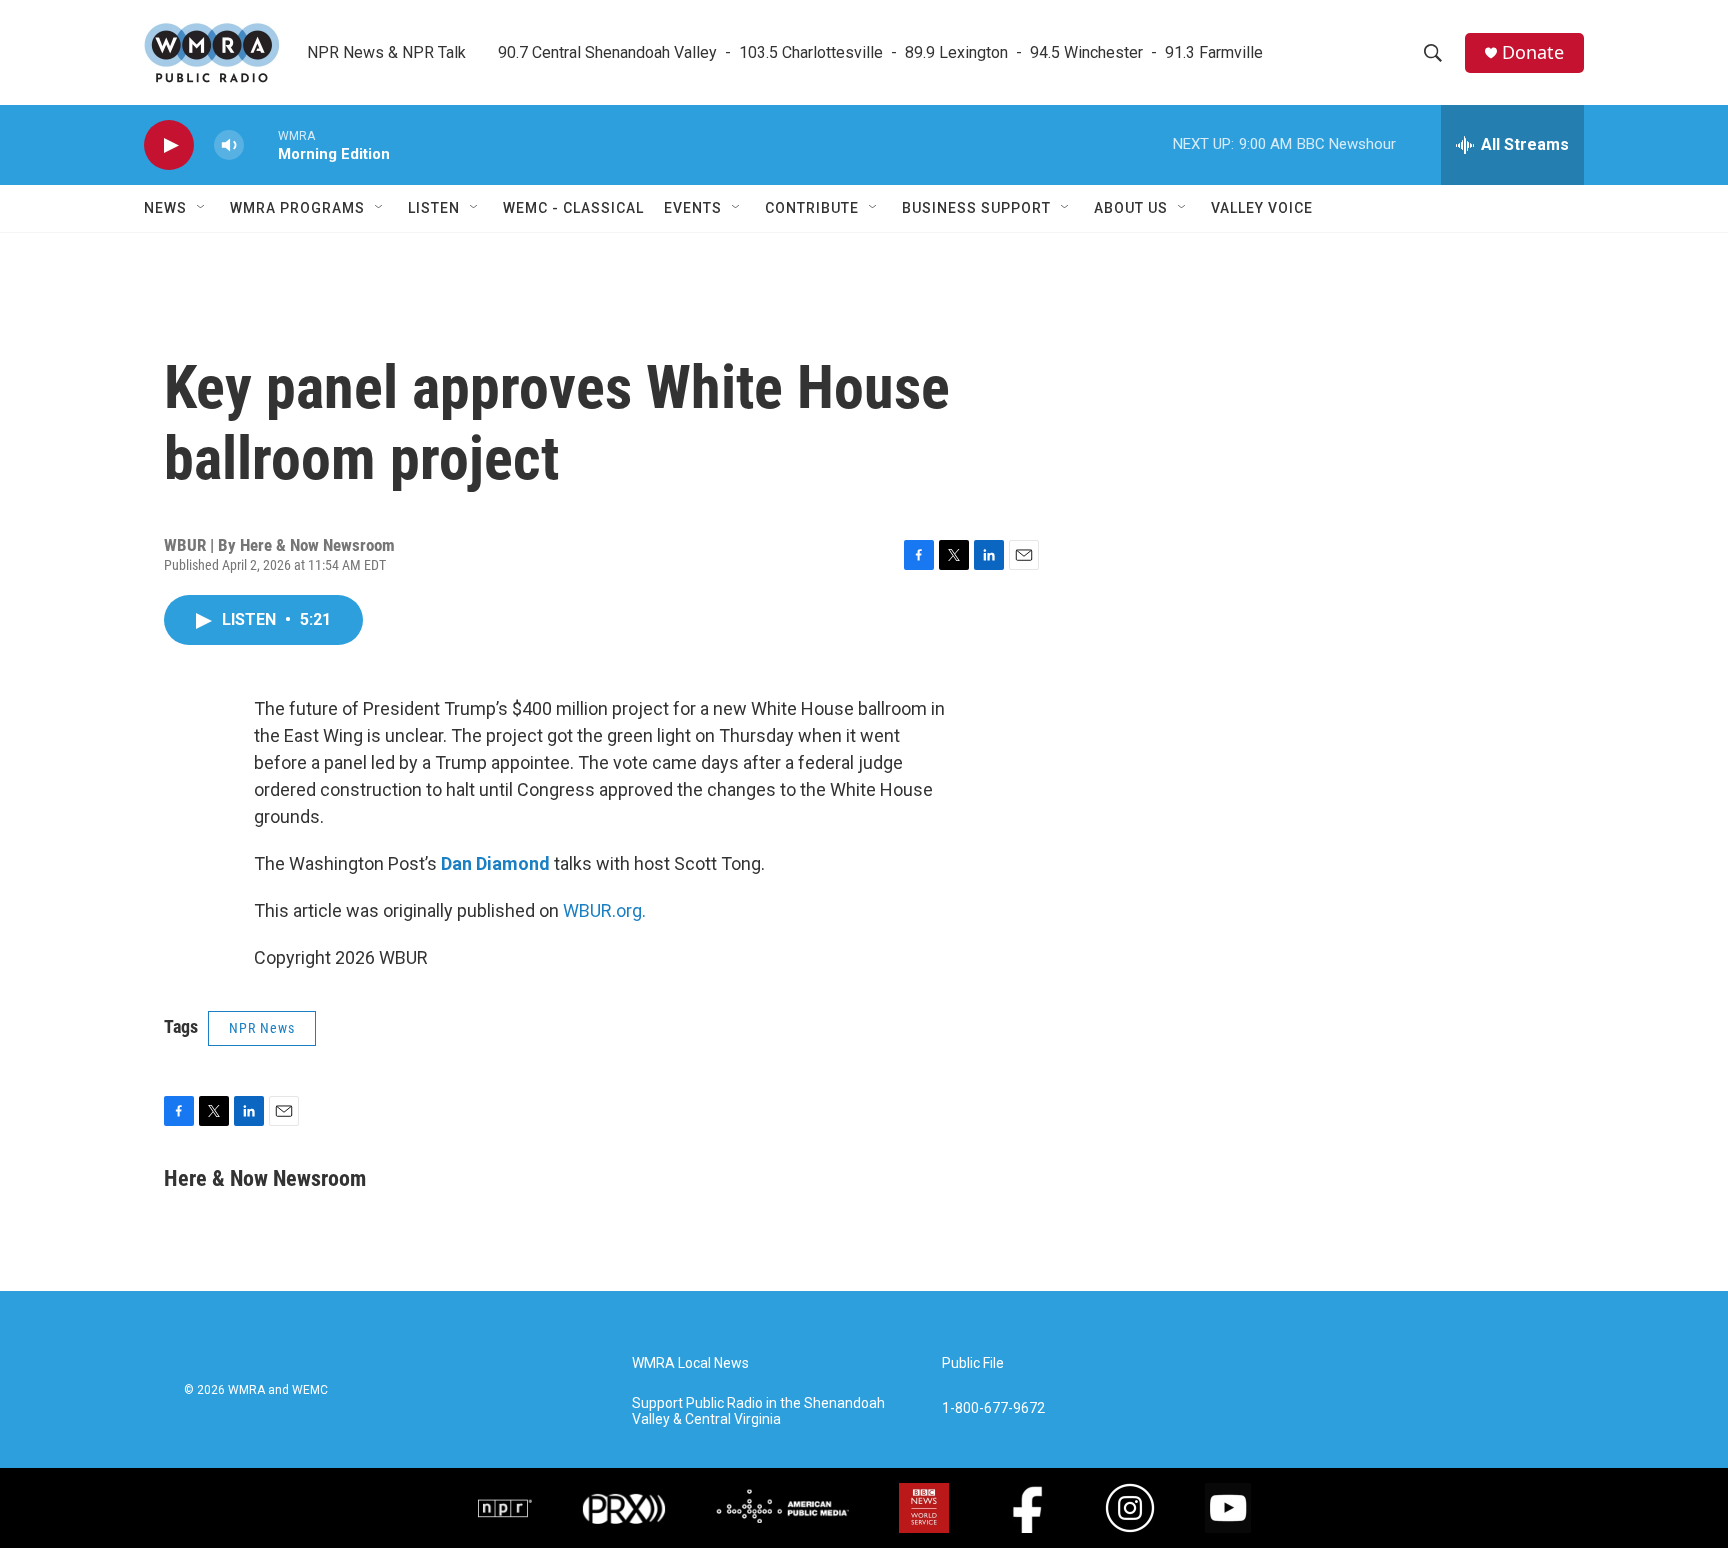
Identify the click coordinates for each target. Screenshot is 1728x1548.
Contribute (812, 208)
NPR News (262, 1028)
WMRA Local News (690, 1363)
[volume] (229, 145)
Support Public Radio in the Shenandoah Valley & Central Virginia (758, 1411)
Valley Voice (1262, 208)
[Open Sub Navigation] (202, 208)
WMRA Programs (297, 208)
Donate (1533, 52)
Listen (434, 208)
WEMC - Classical (573, 208)
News (165, 208)
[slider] (261, 144)
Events (693, 208)
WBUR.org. (604, 910)
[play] (169, 145)
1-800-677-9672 (993, 1408)
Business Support (976, 208)
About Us (1131, 208)
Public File (973, 1363)
